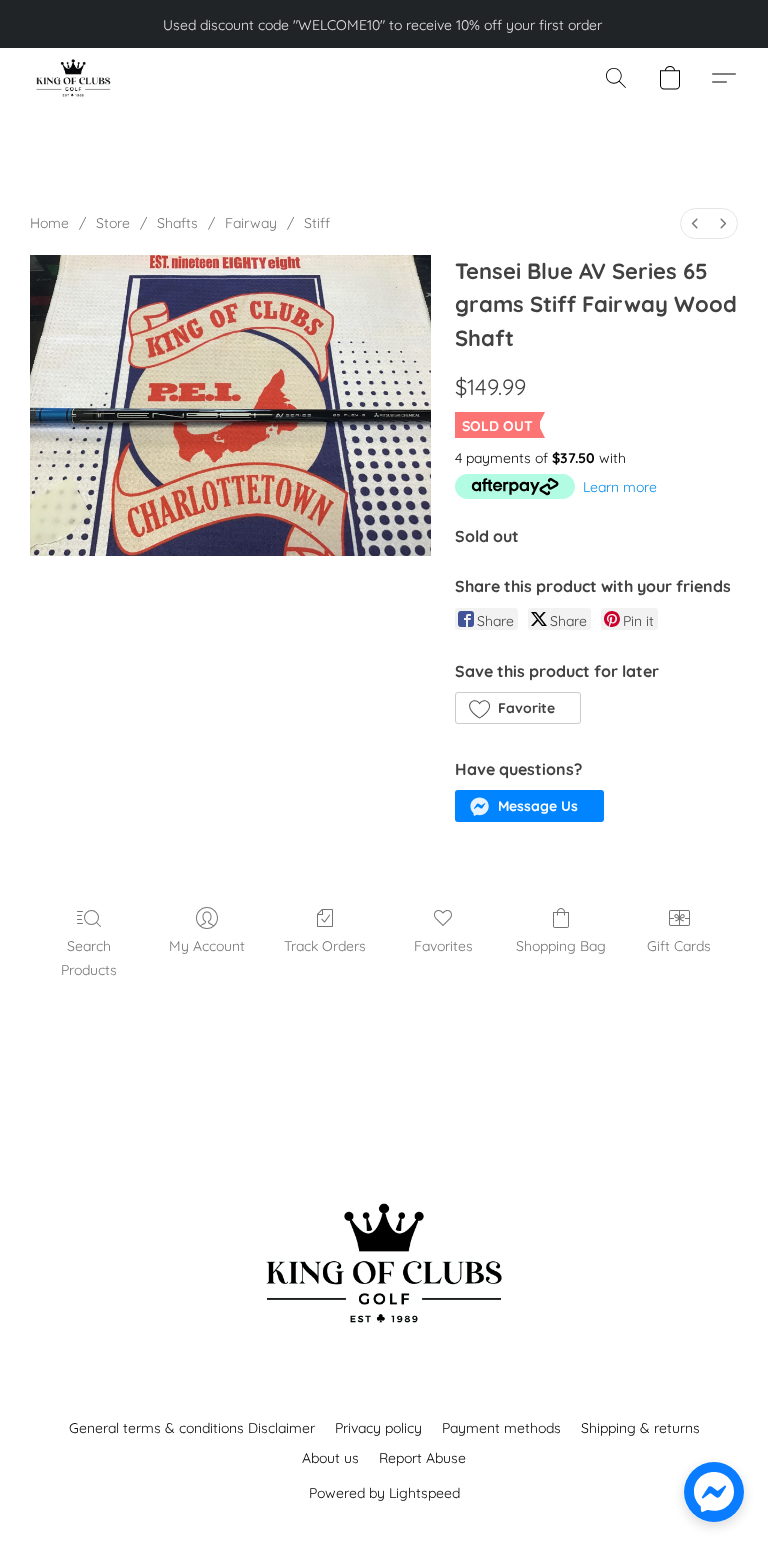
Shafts (177, 223)
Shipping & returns (640, 1428)
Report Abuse (422, 1458)
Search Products (89, 958)
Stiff (317, 223)
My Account (207, 946)
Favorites (443, 946)
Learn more (620, 487)
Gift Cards (679, 946)
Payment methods (501, 1428)
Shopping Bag (561, 946)
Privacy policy (378, 1428)
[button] (72, 78)
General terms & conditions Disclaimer (192, 1428)
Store (113, 223)
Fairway (251, 223)
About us (330, 1458)
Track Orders (325, 946)
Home (49, 223)
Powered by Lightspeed (384, 1493)
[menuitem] (695, 223)
